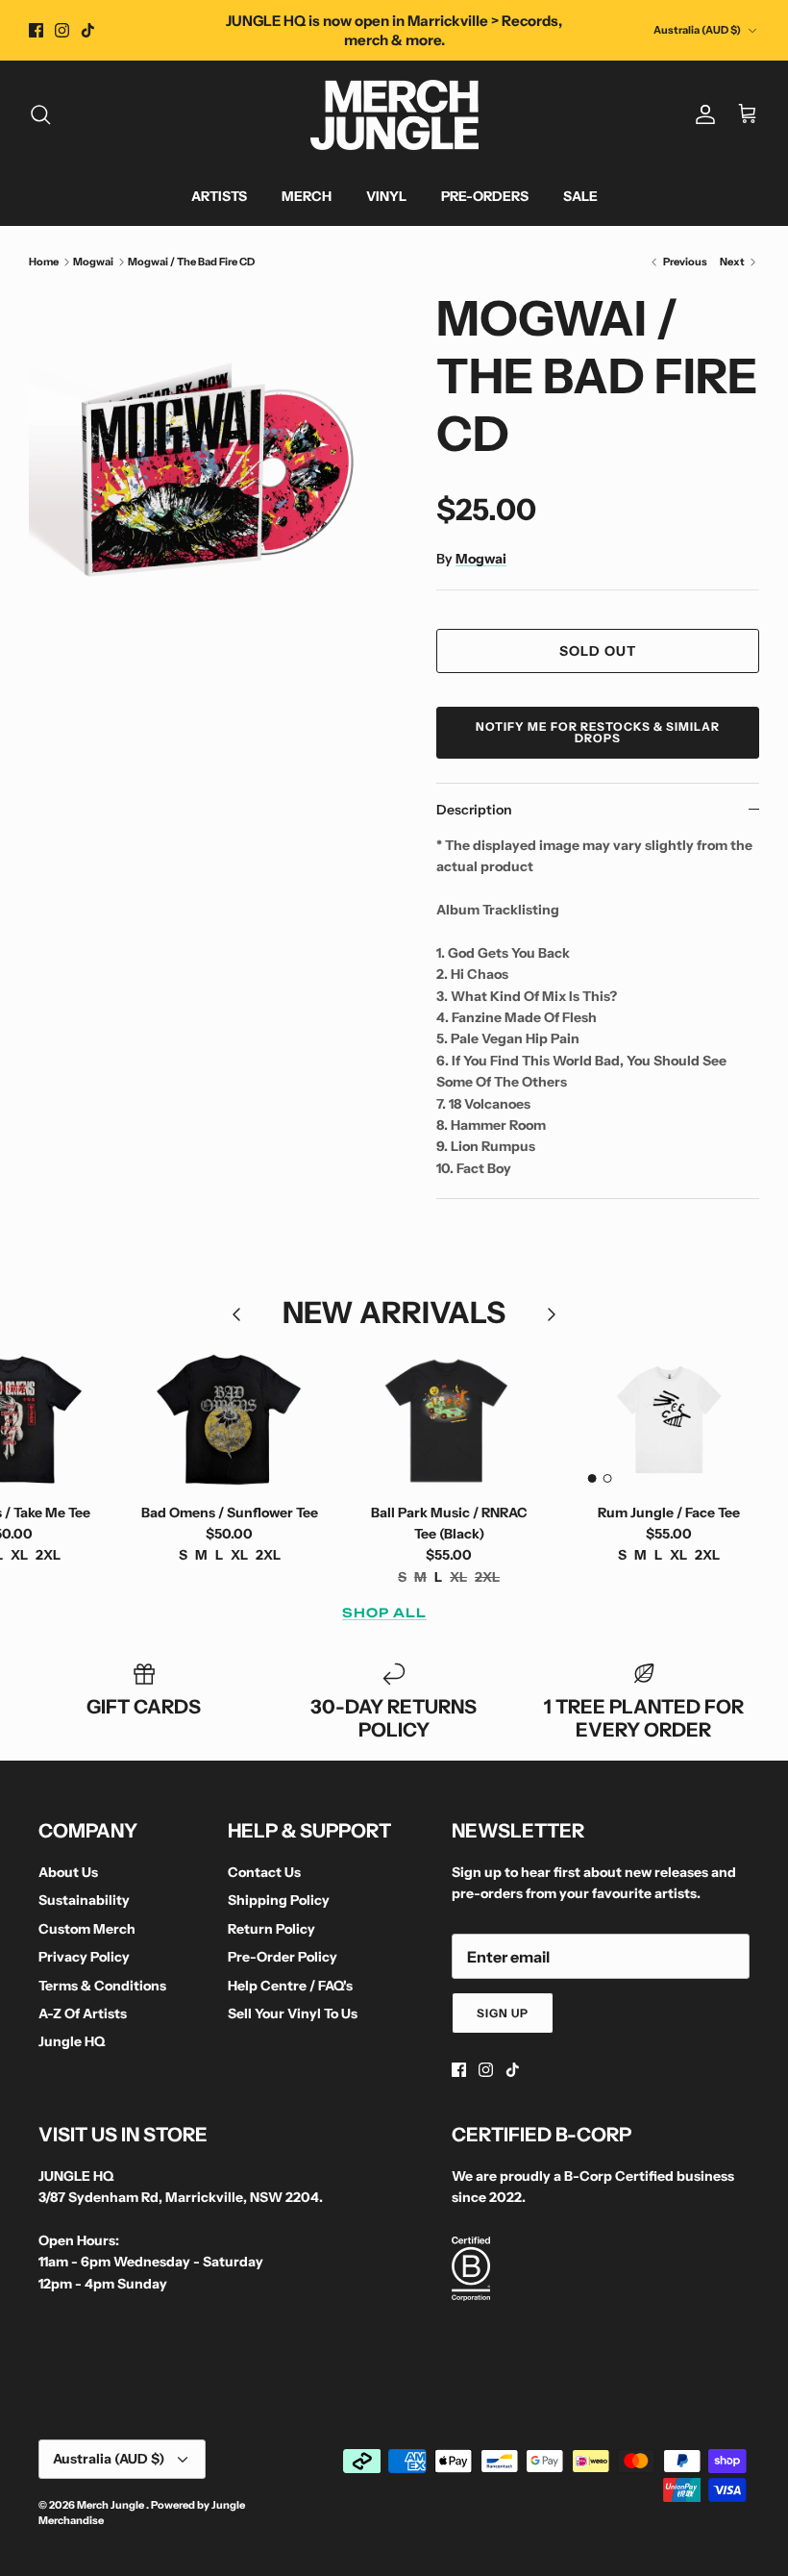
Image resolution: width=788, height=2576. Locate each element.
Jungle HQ (72, 2041)
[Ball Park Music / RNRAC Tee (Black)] (449, 1420)
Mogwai (93, 262)
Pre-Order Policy (283, 1957)
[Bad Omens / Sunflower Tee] (229, 1420)
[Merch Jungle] (394, 115)
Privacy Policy (84, 1957)
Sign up (503, 2013)
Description (474, 810)
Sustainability (84, 1900)
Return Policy (271, 1929)
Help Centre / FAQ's (290, 1986)
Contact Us (264, 1872)
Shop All (384, 1613)
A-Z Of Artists (83, 2013)
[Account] (702, 114)
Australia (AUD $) (697, 30)
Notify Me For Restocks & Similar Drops (598, 732)
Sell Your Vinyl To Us (293, 2013)
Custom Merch (87, 1929)
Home (44, 262)
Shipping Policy (279, 1900)
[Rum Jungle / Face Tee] (668, 1420)
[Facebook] (36, 30)
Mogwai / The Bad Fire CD (191, 262)
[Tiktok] (88, 30)
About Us (68, 1872)
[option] (211, 472)
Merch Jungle (111, 2505)
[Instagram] (62, 30)
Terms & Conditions (102, 1986)
